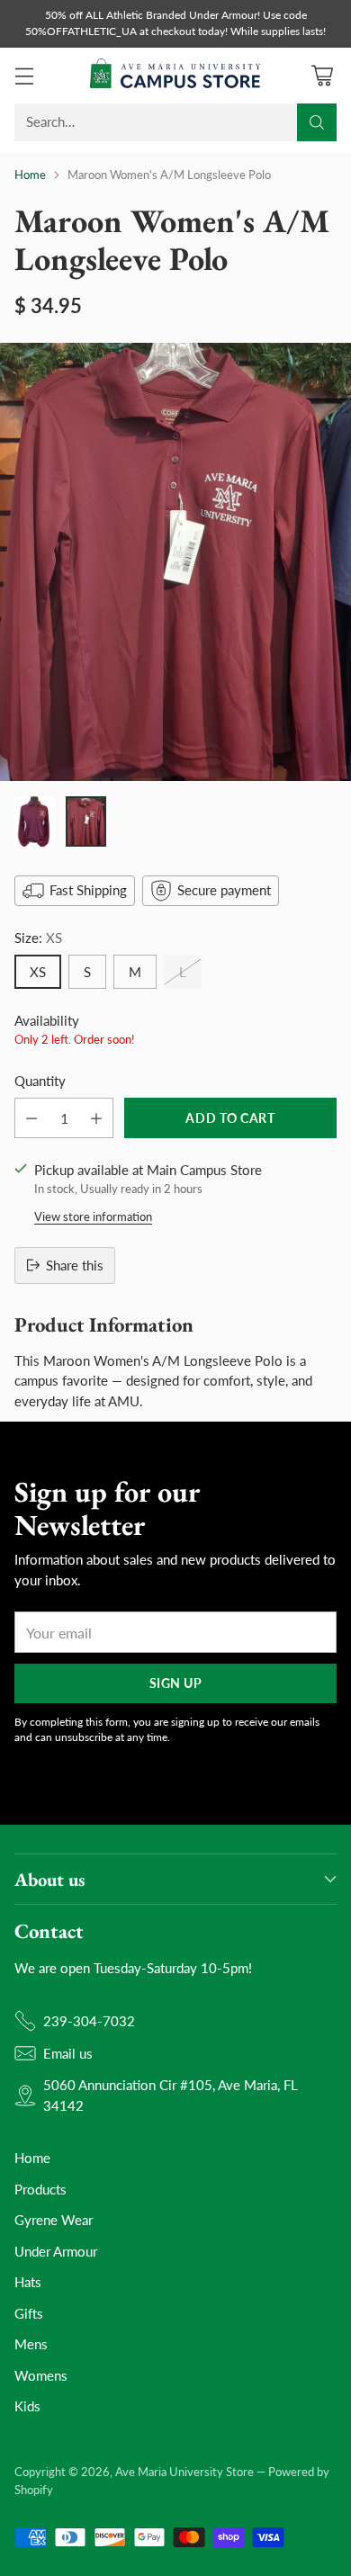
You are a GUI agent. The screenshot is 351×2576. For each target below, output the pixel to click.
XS (38, 972)
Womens (41, 2375)
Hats (28, 2282)
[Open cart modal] (322, 75)
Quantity (40, 1081)
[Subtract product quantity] (31, 1118)
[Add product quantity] (96, 1118)
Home (30, 175)
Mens (31, 2344)
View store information (93, 1216)
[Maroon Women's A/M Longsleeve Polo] (175, 562)
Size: (38, 938)
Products (40, 2189)
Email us (68, 2053)
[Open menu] (24, 75)
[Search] (317, 122)
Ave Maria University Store (184, 2472)
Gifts (29, 2313)
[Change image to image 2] (86, 821)
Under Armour (56, 2251)
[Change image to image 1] (35, 821)
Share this (75, 1265)
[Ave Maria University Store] (175, 76)
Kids (27, 2406)
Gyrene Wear (54, 2220)
